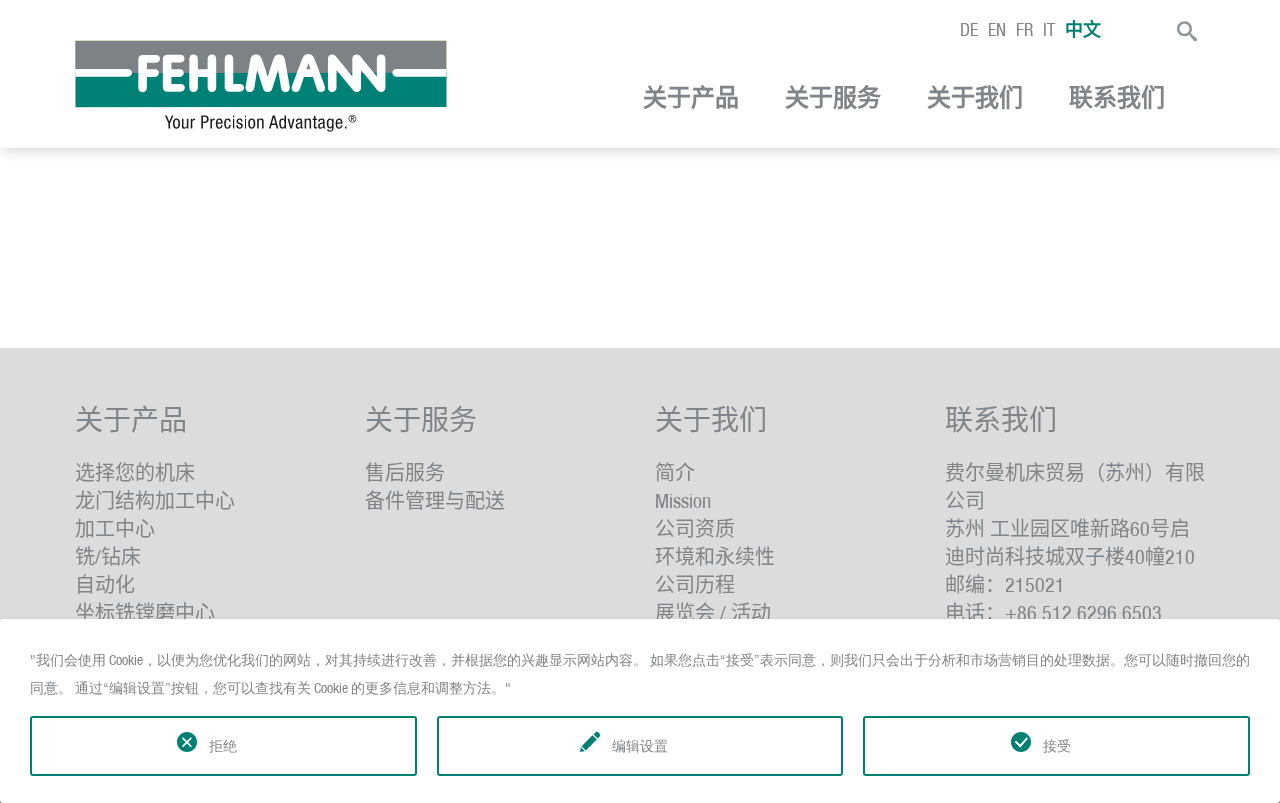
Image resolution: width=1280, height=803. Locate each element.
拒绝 (223, 746)
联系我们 (1117, 98)
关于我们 (975, 98)
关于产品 (691, 98)
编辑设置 (640, 746)
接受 (1057, 746)
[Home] (261, 86)
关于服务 (833, 98)
